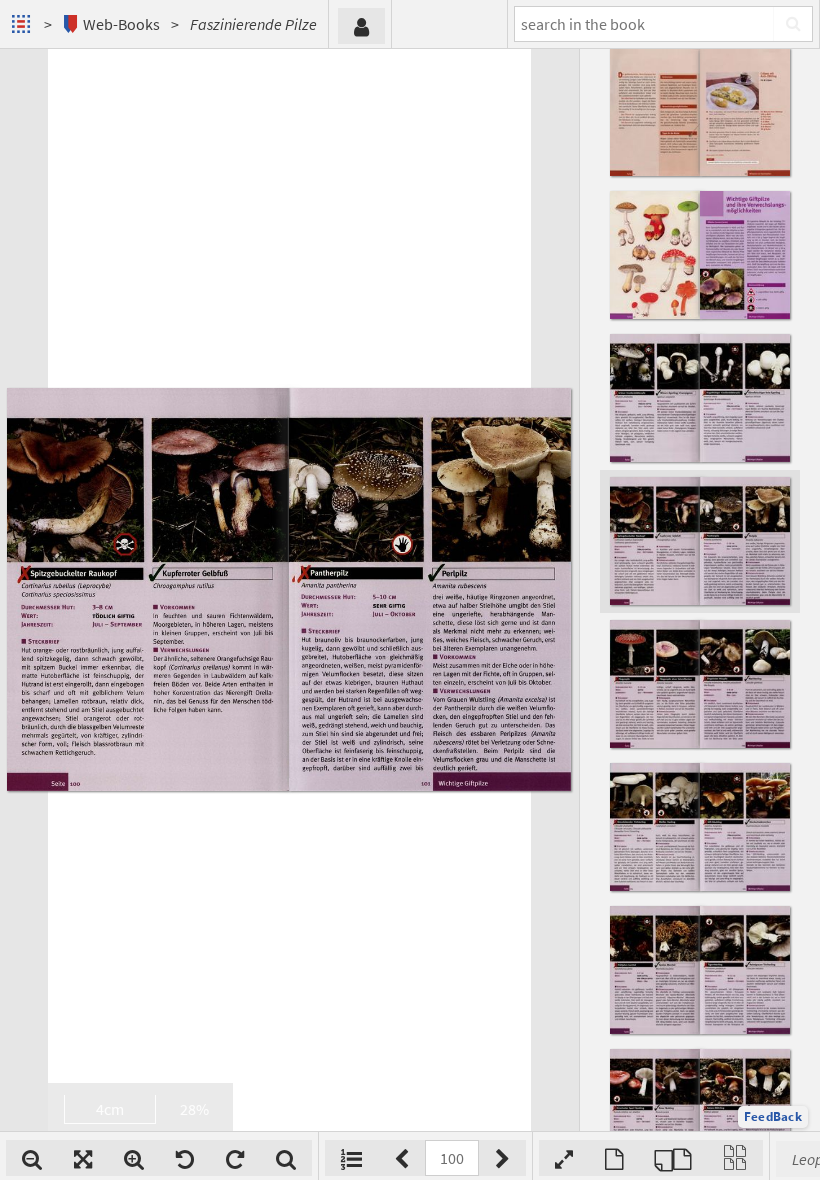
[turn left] (185, 1158)
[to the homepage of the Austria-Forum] (23, 24)
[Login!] (361, 26)
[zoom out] (32, 1158)
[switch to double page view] (673, 1158)
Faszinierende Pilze (253, 24)
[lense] (286, 1158)
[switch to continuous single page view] (735, 1158)
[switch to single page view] (614, 1158)
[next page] (502, 1158)
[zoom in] (134, 1158)
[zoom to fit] (83, 1158)
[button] (773, 1117)
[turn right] (235, 1158)
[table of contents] (351, 1158)
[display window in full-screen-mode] (564, 1158)
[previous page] (401, 1158)
